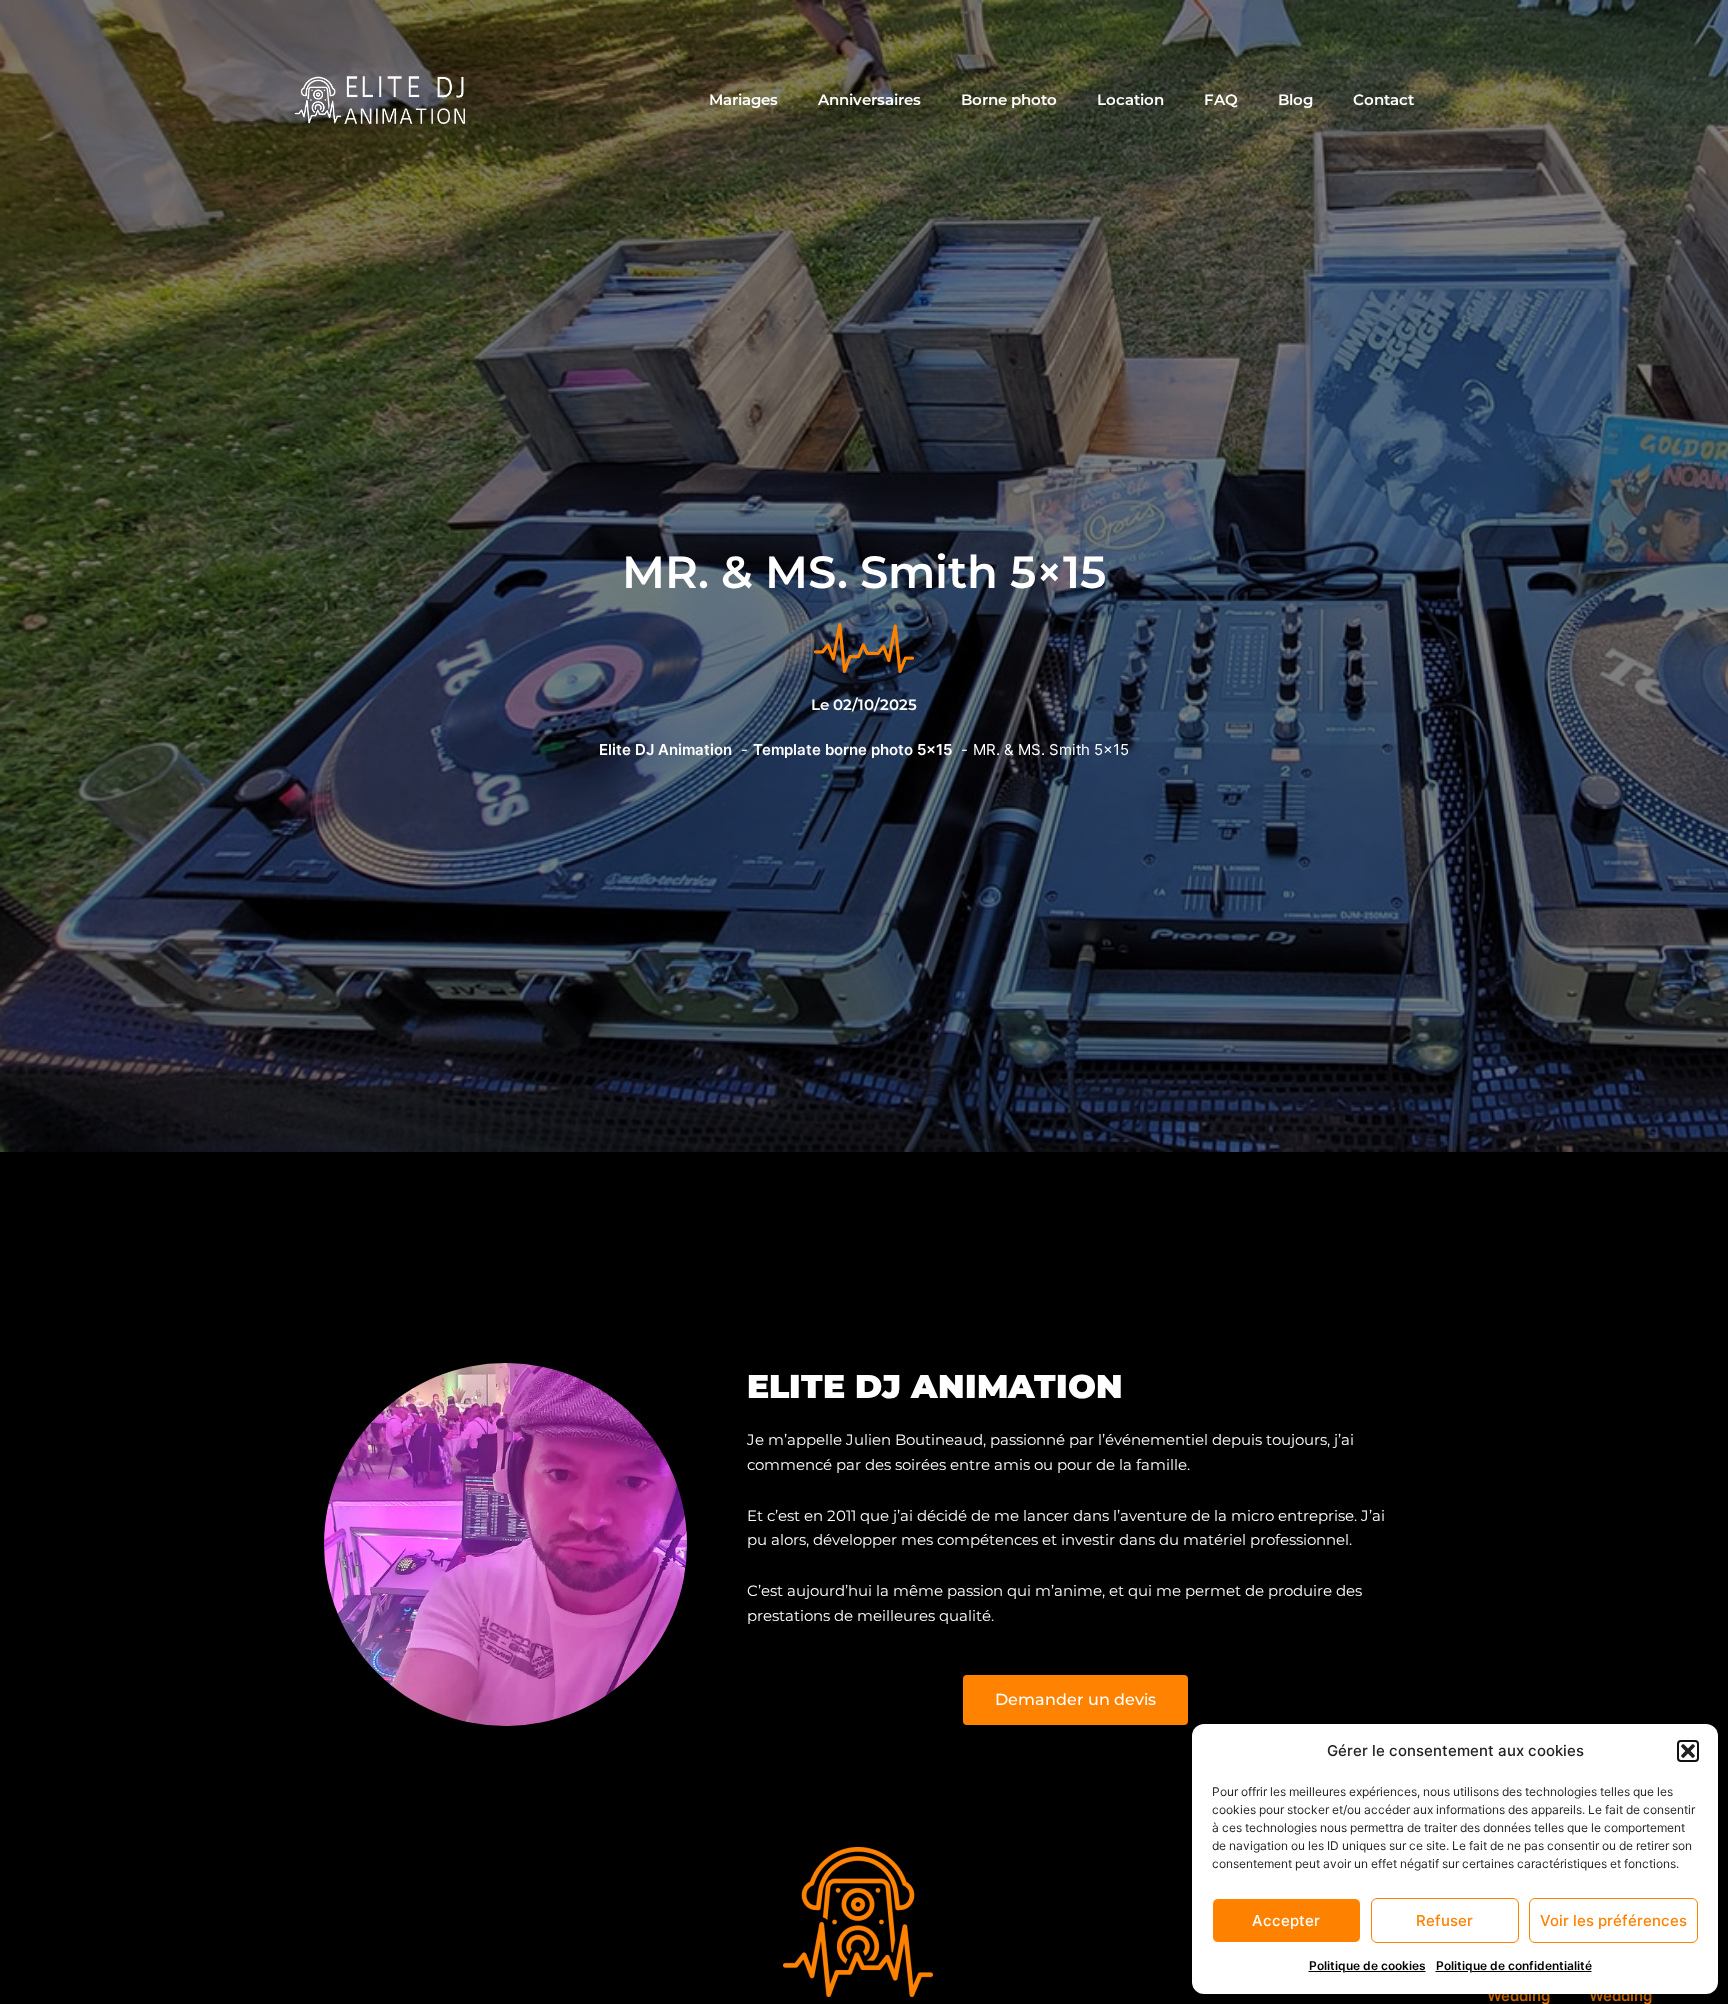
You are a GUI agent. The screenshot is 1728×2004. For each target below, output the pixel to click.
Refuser (1444, 1920)
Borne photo (1009, 99)
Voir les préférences (1613, 1920)
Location (1130, 99)
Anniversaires (869, 99)
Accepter (1286, 1920)
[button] (1688, 1751)
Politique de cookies (1367, 1965)
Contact (1383, 99)
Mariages (743, 99)
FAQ (1221, 99)
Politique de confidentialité (1514, 1965)
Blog (1295, 99)
